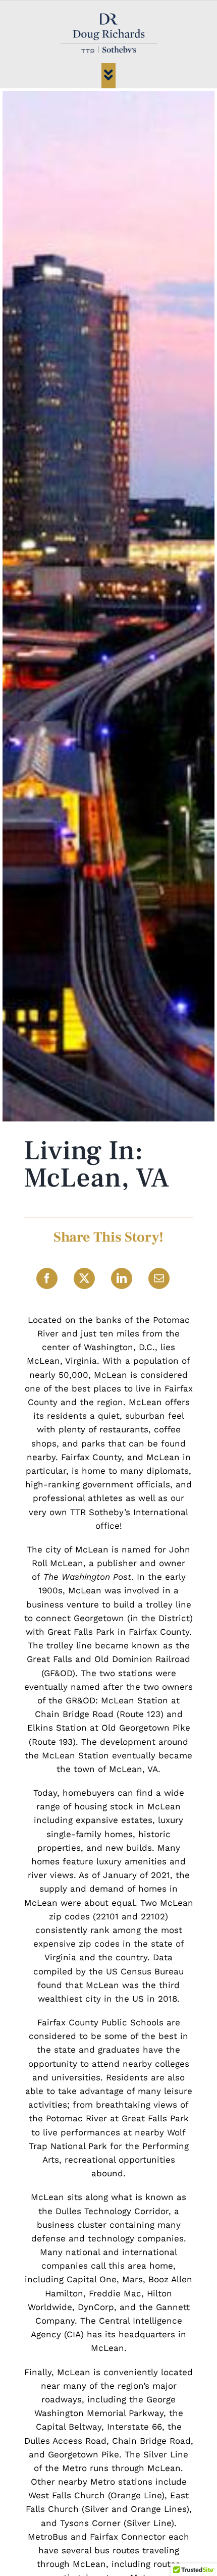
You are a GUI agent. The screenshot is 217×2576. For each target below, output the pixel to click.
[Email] (159, 1278)
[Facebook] (47, 1278)
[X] (84, 1278)
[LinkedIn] (122, 1278)
